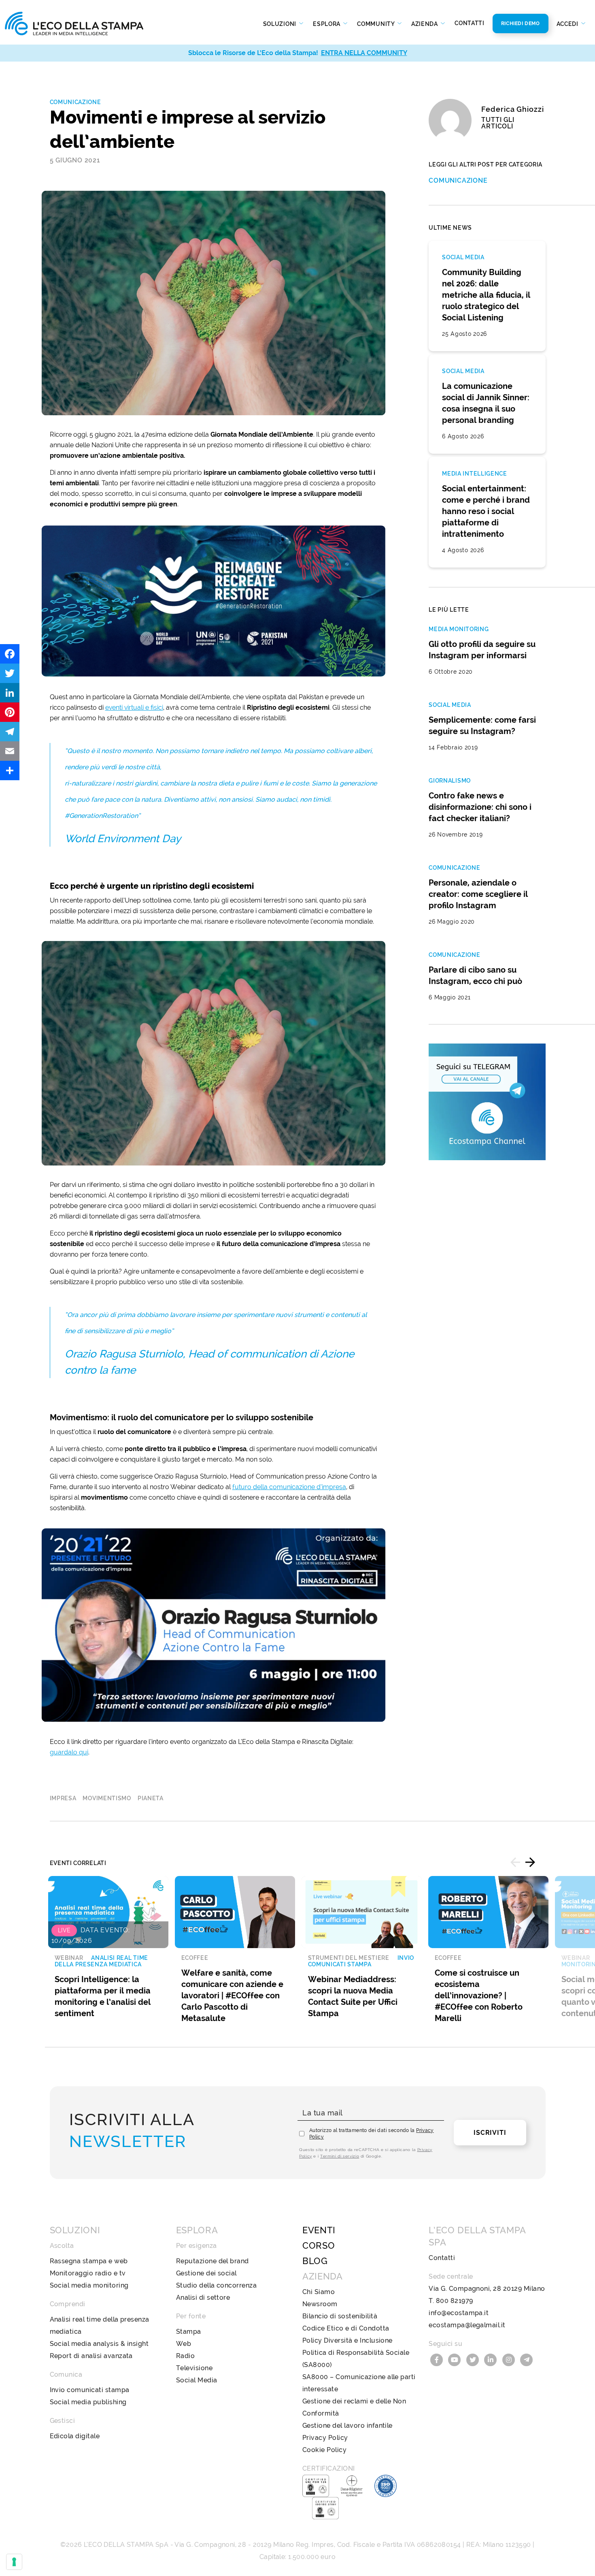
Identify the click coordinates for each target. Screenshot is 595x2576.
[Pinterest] (10, 712)
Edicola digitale (75, 2436)
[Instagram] (510, 2359)
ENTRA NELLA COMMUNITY (364, 53)
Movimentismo (107, 1798)
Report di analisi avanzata (91, 2356)
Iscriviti (490, 2133)
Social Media (197, 2380)
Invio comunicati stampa (90, 2390)
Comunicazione (75, 102)
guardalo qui (69, 1752)
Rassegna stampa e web (89, 2261)
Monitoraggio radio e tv (88, 2273)
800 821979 (455, 2301)
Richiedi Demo (521, 23)
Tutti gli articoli (498, 123)
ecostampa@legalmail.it (467, 2325)
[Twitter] (10, 673)
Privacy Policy (325, 2438)
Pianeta (151, 1798)
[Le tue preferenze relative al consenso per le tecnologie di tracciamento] (14, 2562)
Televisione (194, 2368)
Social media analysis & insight (99, 2344)
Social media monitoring (89, 2285)
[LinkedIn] (10, 693)
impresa (63, 1798)
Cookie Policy (324, 2450)
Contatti (470, 23)
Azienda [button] (425, 24)
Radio (185, 2356)
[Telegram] (10, 732)
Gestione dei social (206, 2273)
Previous (515, 1862)
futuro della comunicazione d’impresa (289, 1487)
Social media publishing (88, 2402)
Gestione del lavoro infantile (347, 2426)
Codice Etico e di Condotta (346, 2328)
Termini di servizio (340, 2156)
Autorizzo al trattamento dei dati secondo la (372, 2134)
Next (530, 1862)
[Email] (10, 751)
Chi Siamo (319, 2292)
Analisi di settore (203, 2297)
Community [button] (376, 24)
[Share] (10, 770)
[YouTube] (456, 2359)
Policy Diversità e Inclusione (347, 2340)
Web (184, 2344)
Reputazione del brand (212, 2261)
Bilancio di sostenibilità (340, 2316)
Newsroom (320, 2304)
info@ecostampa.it (459, 2313)
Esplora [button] (327, 24)
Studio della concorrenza (217, 2285)
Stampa (189, 2332)
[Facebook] (10, 654)
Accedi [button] (568, 24)
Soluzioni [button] (280, 24)
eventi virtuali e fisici (134, 707)
